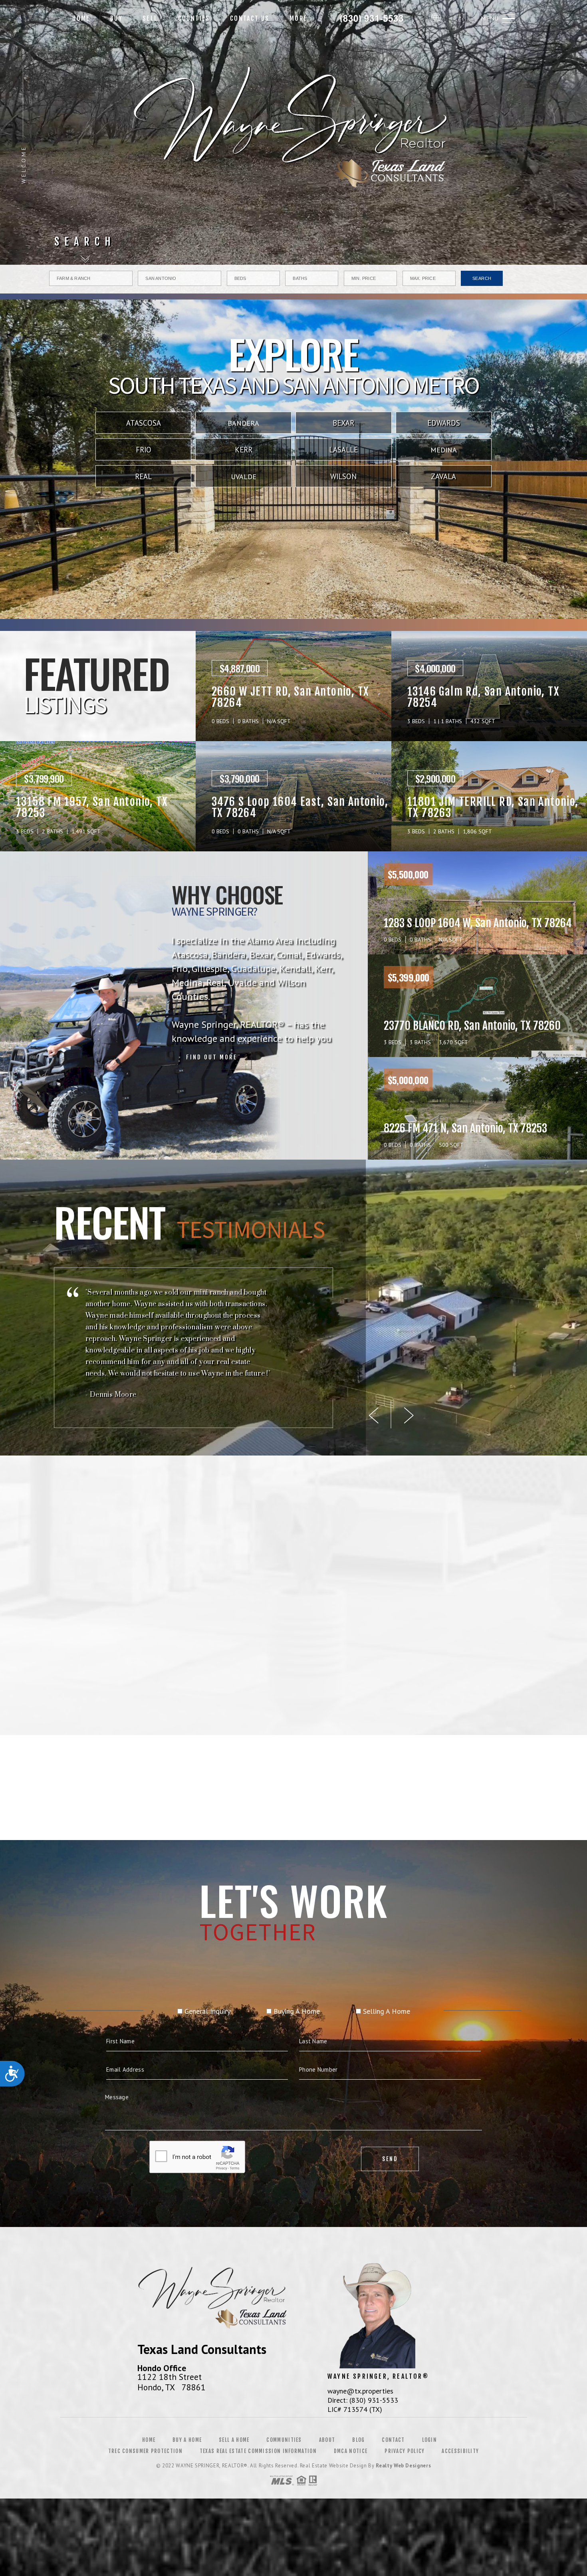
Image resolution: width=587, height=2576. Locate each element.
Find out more (212, 1057)
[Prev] (374, 1416)
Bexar (343, 423)
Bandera (243, 423)
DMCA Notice (351, 2451)
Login (430, 2440)
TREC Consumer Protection (145, 2451)
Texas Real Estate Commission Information (258, 2451)
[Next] (409, 1416)
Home (81, 18)
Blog (358, 2440)
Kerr (244, 450)
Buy (116, 18)
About (327, 2440)
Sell (150, 18)
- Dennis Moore (111, 1395)
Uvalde (244, 477)
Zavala (443, 476)
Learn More (376, 1752)
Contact (393, 2440)
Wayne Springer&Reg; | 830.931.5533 (372, 18)
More (298, 18)
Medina (444, 450)
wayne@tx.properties (360, 2391)
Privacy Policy (405, 2451)
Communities (284, 2440)
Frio (144, 450)
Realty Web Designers (403, 2466)
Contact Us (250, 18)
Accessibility (460, 2451)
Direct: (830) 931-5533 (363, 2400)
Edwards (444, 423)
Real (143, 476)
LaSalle (343, 450)
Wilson (343, 476)
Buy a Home (187, 2440)
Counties (194, 18)
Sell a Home (234, 2440)
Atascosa (144, 423)
